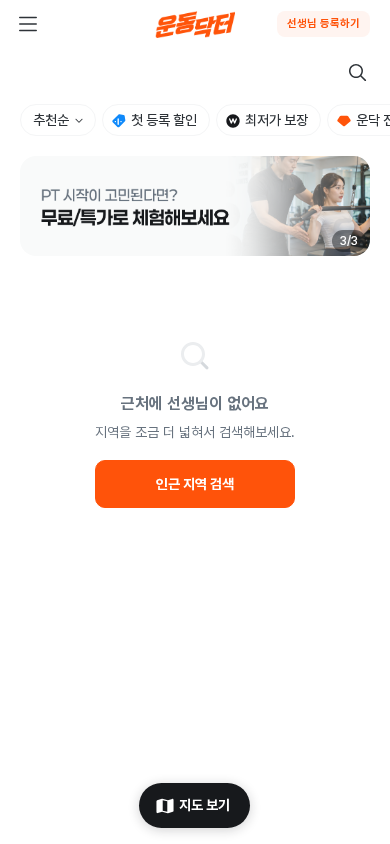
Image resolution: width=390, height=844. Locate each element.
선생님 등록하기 (323, 23)
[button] (195, 206)
